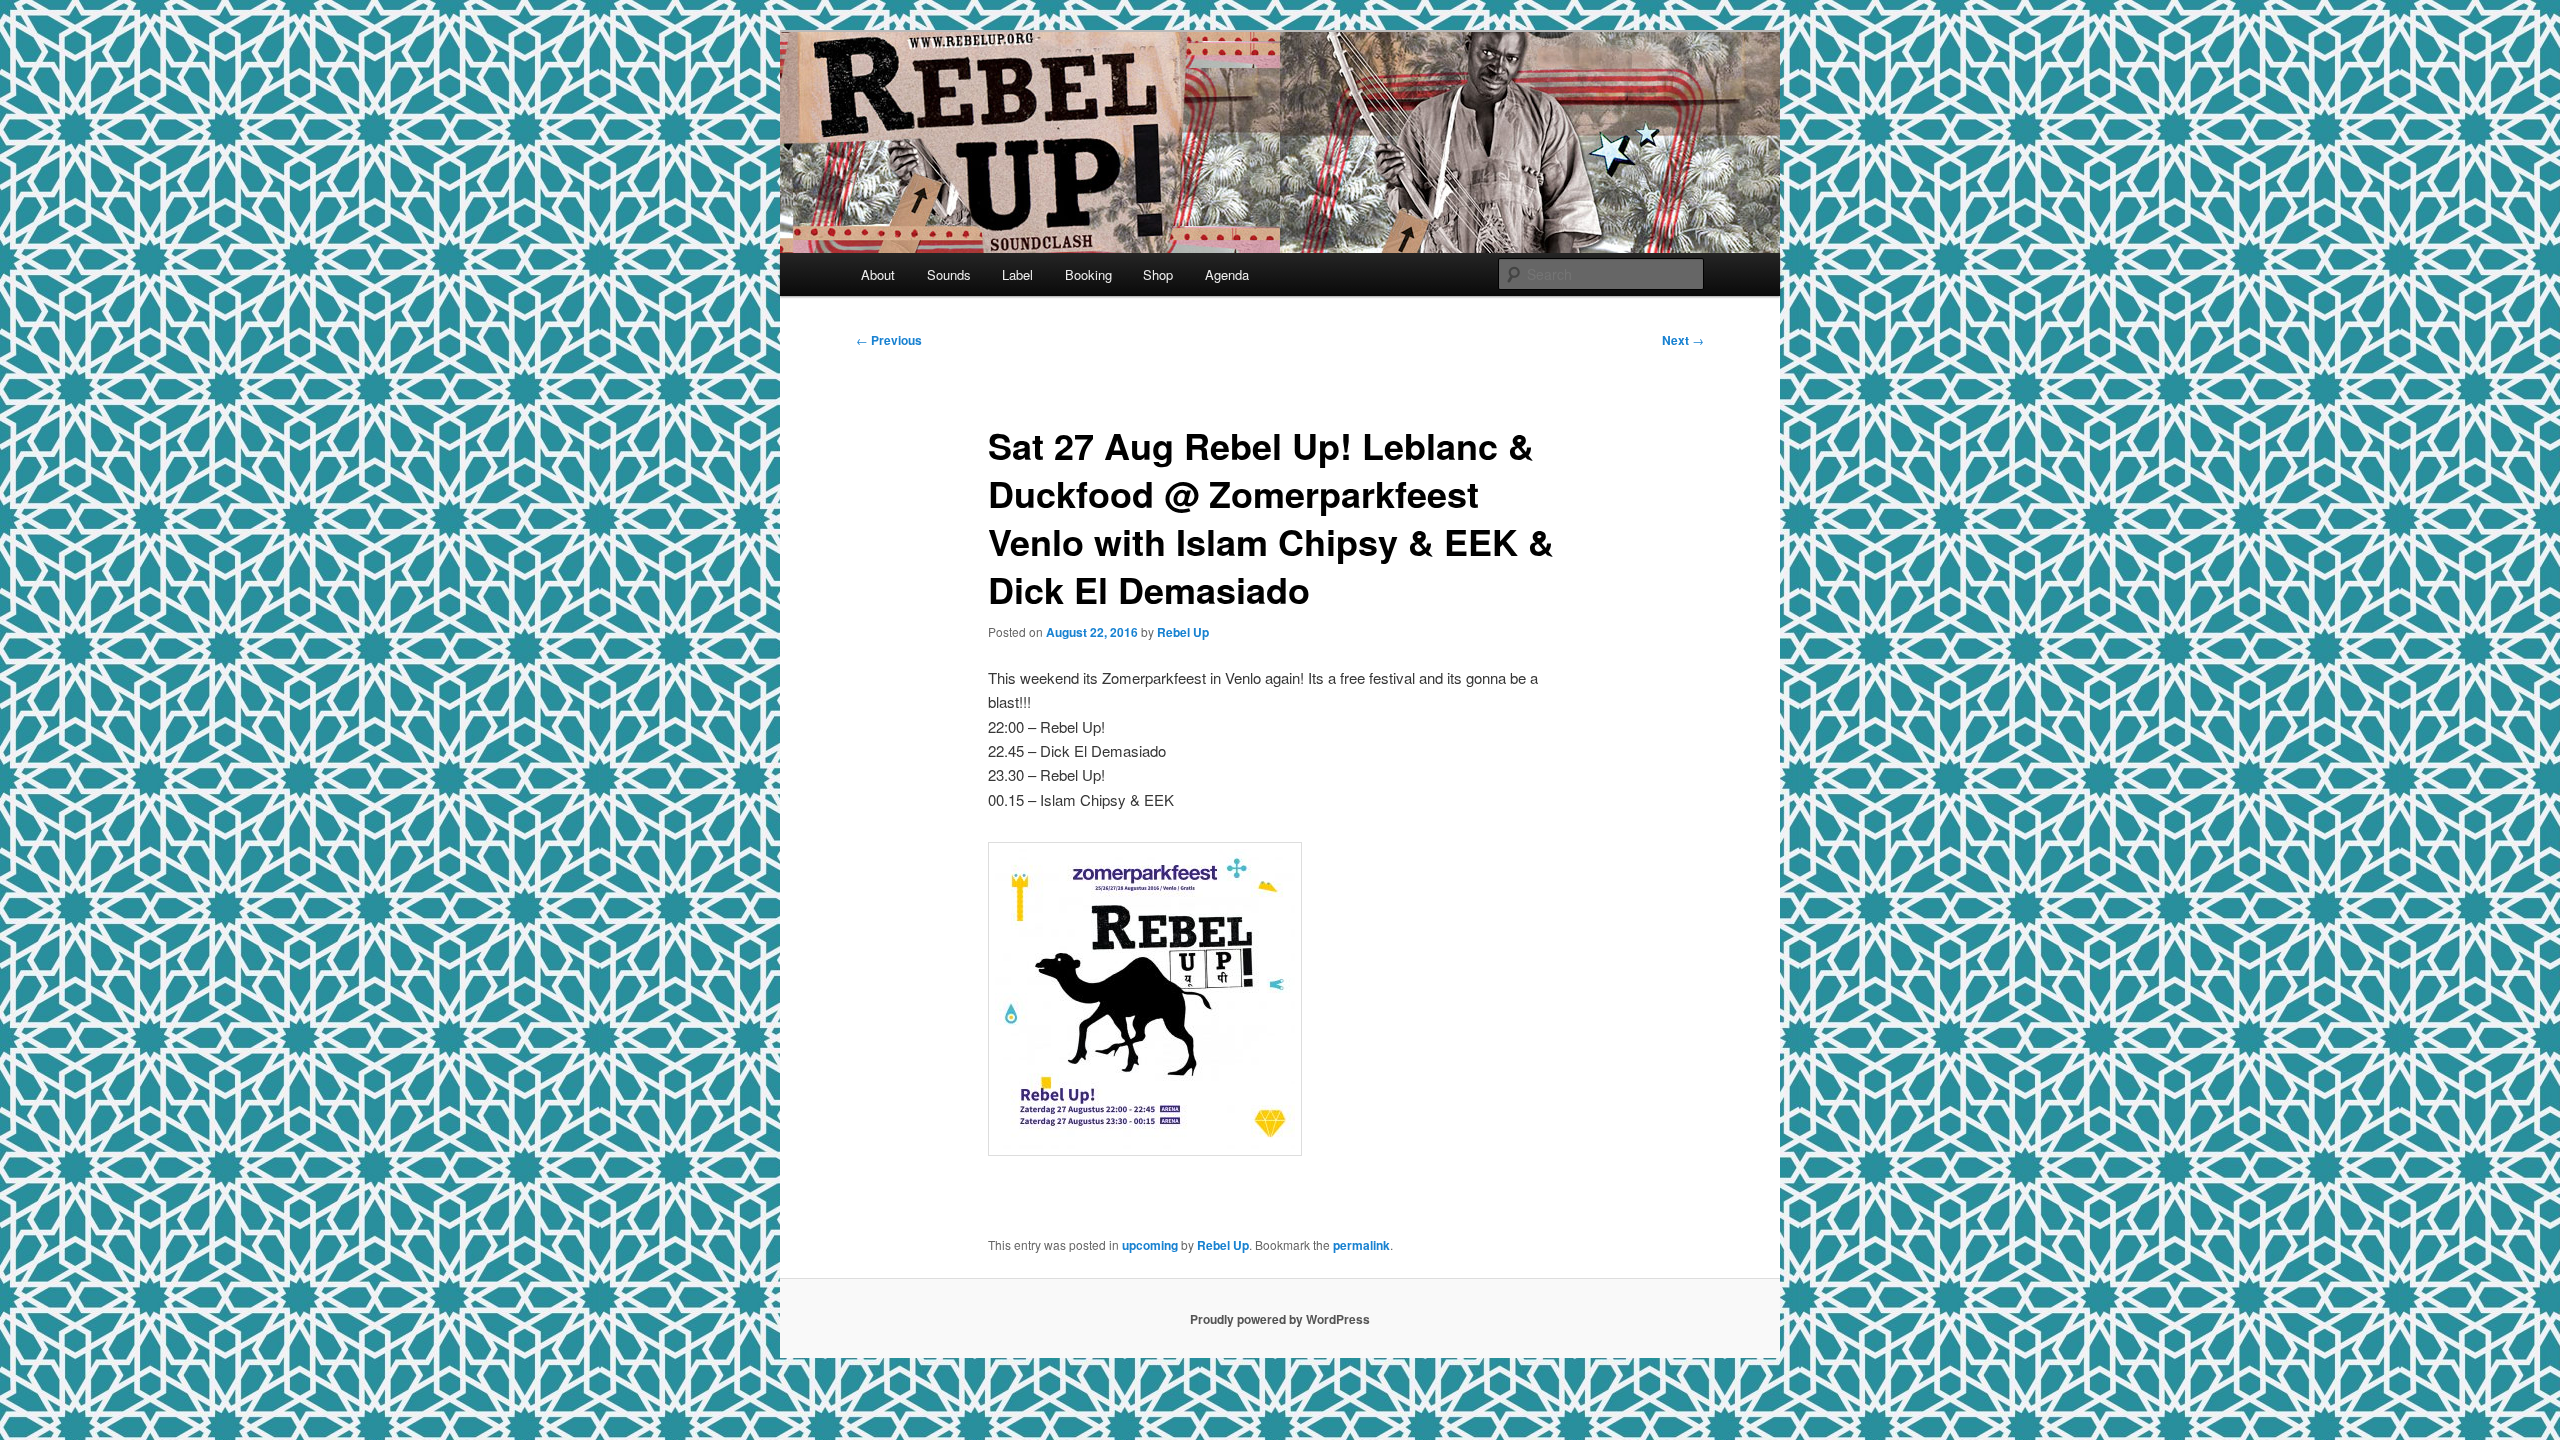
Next (1683, 340)
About (878, 274)
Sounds (949, 274)
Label (1017, 274)
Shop (1158, 274)
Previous (889, 340)
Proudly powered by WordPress (1280, 1319)
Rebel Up (1183, 632)
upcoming (1150, 1245)
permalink (1361, 1245)
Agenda (1227, 274)
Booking (1088, 274)
